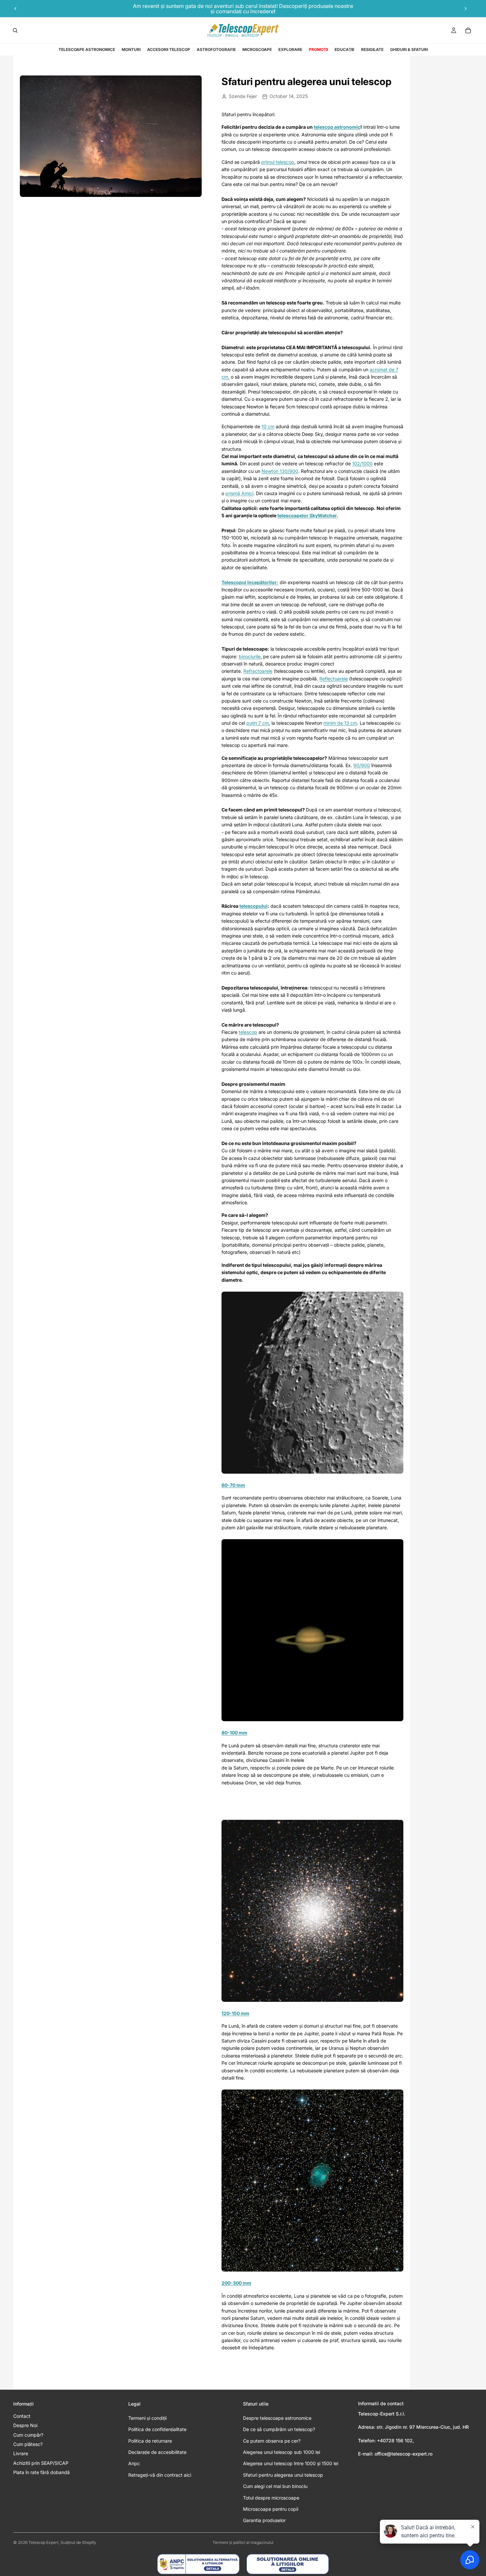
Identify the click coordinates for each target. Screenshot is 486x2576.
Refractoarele (258, 671)
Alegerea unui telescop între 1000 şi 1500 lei (291, 2463)
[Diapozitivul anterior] (16, 9)
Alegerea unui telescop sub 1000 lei (282, 2452)
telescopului (253, 906)
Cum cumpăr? (28, 2435)
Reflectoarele (334, 679)
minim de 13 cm (340, 723)
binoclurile (250, 656)
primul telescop (278, 162)
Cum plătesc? (28, 2444)
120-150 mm (235, 2013)
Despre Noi (25, 2425)
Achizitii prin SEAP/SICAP (41, 2463)
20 (224, 2283)
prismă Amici (239, 493)
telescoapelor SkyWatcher (307, 515)
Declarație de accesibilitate (157, 2452)
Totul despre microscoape (271, 2498)
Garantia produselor (264, 2520)
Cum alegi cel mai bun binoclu (275, 2486)
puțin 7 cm (258, 723)
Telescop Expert (43, 2542)
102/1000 (362, 463)
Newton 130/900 (280, 471)
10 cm (268, 426)
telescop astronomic (337, 127)
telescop (248, 1032)
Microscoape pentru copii (271, 2509)
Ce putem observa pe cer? (272, 2441)
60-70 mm (233, 1485)
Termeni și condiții (147, 2418)
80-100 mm (234, 1733)
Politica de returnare (150, 2441)
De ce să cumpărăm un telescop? (279, 2429)
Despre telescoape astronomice (277, 2418)
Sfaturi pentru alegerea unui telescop (283, 2475)
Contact (22, 2416)
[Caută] (15, 30)
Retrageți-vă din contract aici (160, 2475)
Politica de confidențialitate (157, 2429)
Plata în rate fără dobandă (41, 2472)
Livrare (21, 2453)
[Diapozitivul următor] (466, 9)
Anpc (134, 2463)
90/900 (362, 765)
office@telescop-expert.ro (404, 2454)
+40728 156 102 (395, 2440)
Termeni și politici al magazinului (243, 2542)
